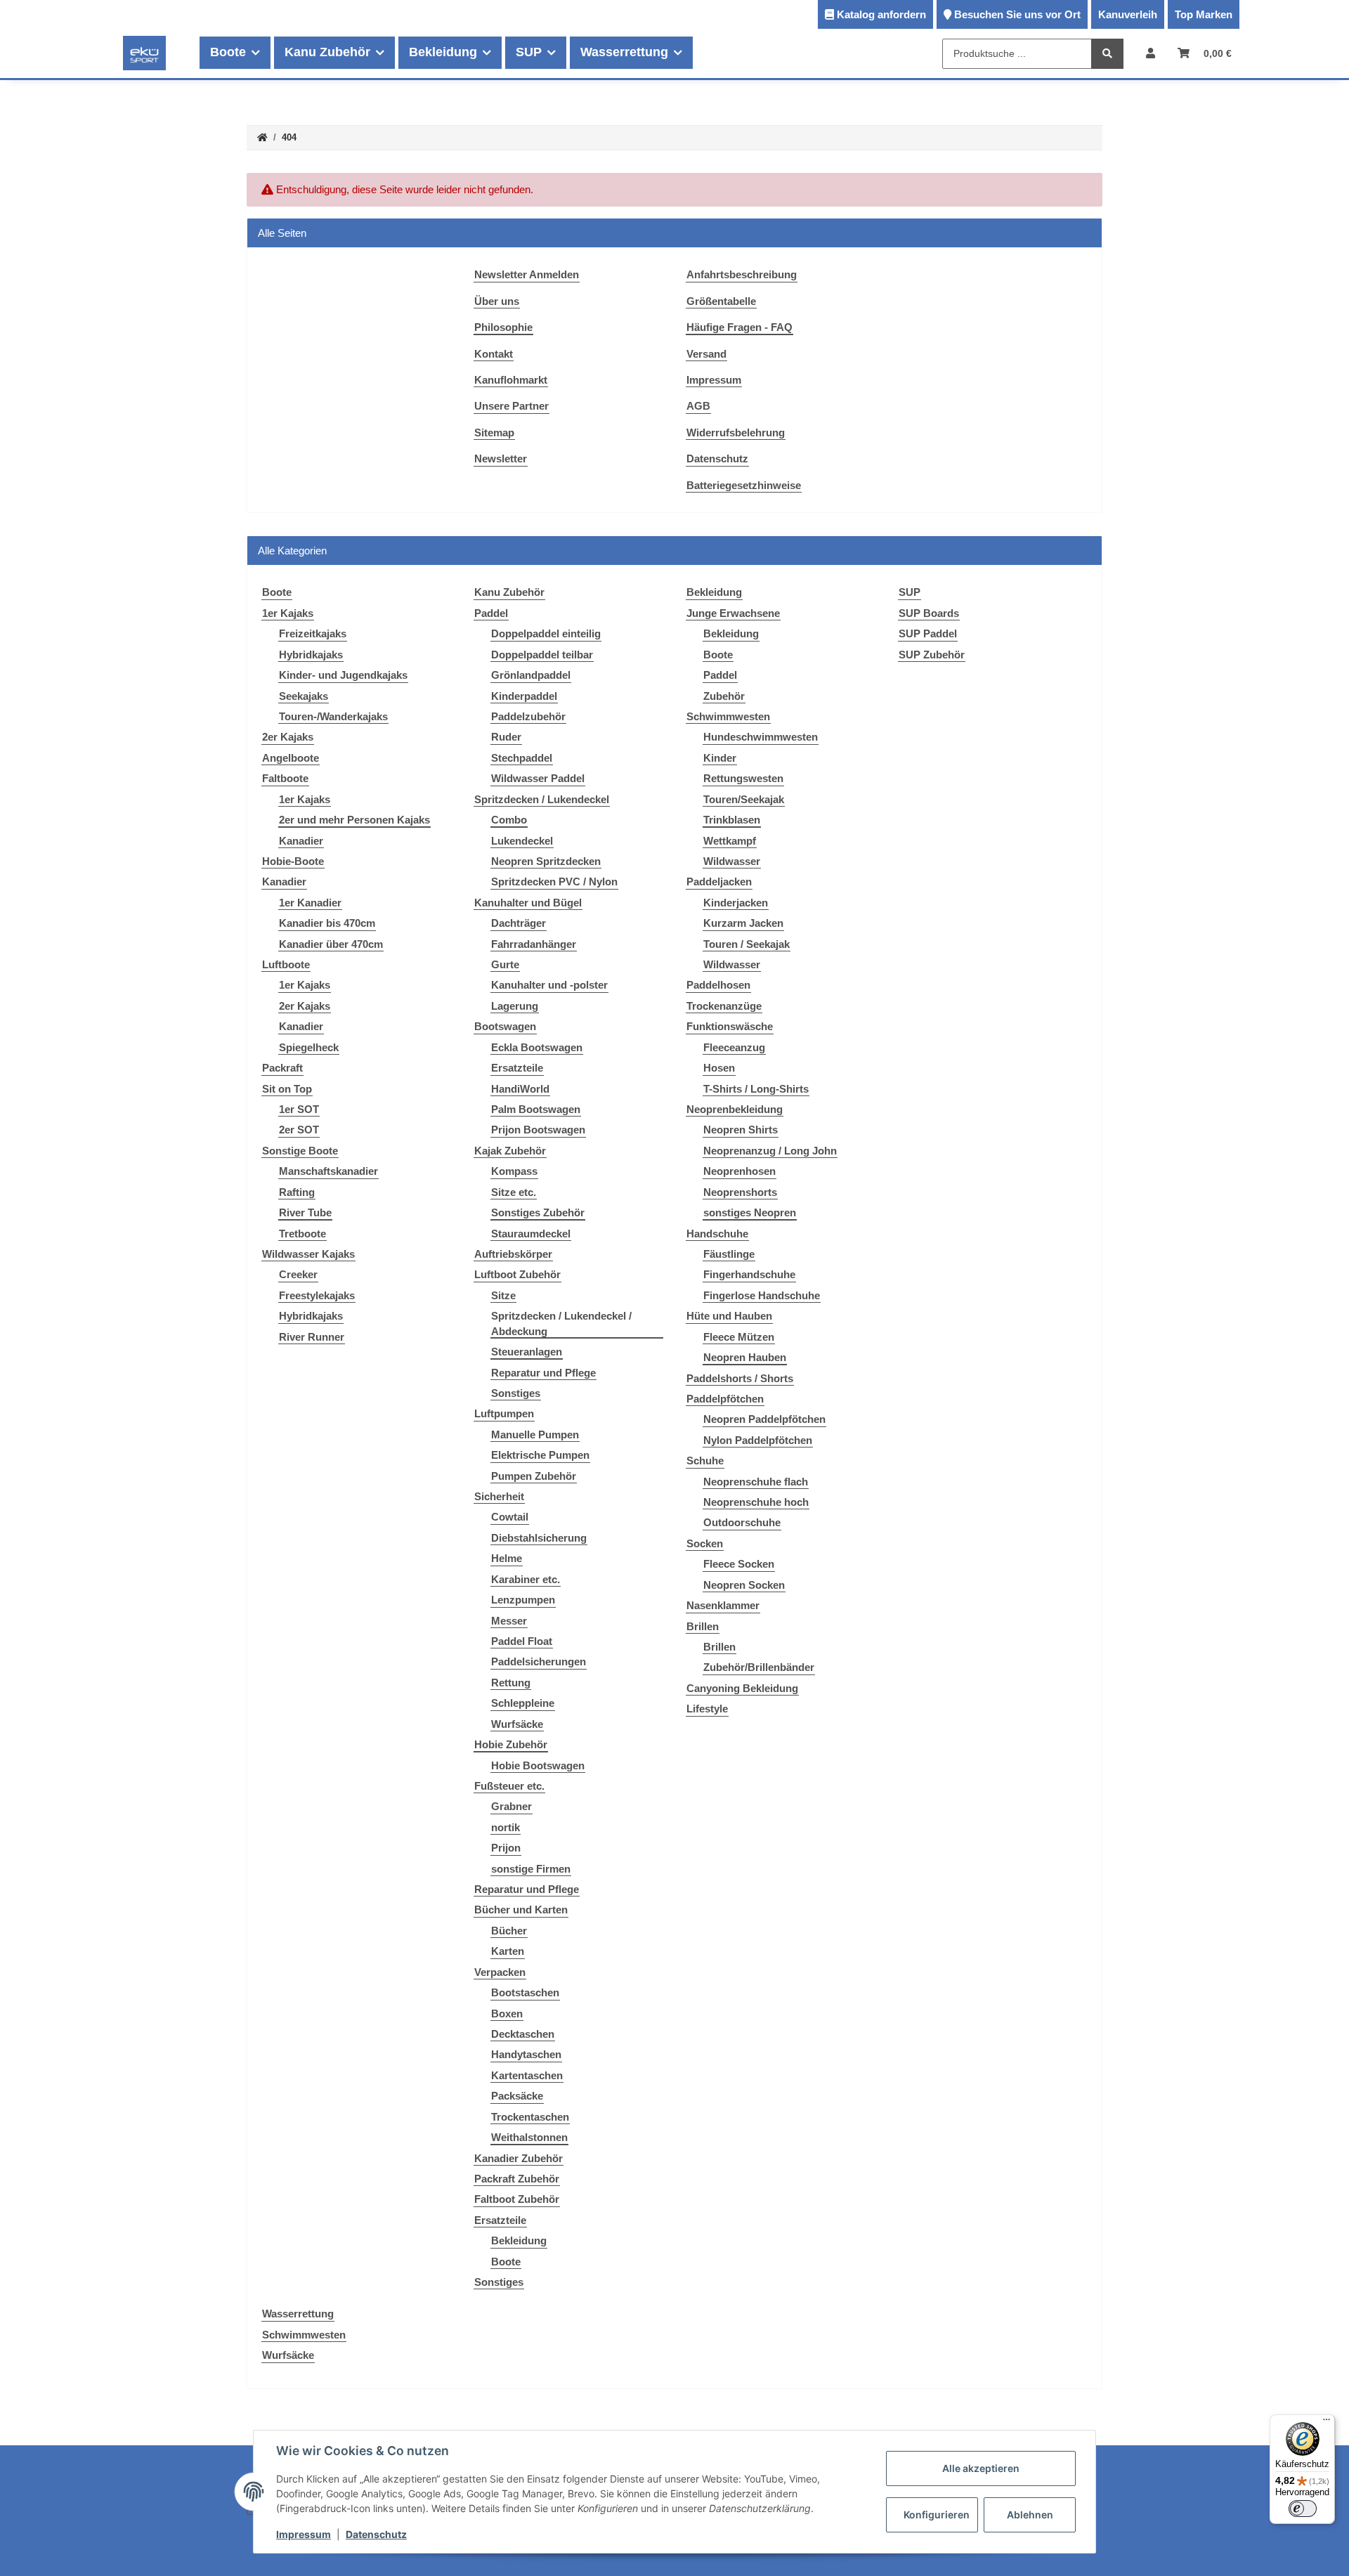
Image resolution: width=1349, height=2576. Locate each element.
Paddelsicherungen (539, 1661)
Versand (706, 354)
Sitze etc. (514, 1192)
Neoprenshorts (740, 1192)
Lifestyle (707, 1709)
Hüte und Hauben (729, 1316)
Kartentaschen (527, 2075)
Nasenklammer (723, 1605)
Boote (506, 2262)
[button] (1151, 53)
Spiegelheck (309, 1047)
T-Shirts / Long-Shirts (756, 1089)
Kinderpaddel (524, 696)
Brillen (703, 1626)
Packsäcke (517, 2096)
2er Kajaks (288, 737)
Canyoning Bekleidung (742, 1688)
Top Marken (1204, 14)
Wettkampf (730, 841)
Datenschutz (717, 458)
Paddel (491, 613)
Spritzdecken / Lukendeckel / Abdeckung (561, 1323)
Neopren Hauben (745, 1357)
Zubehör (724, 696)
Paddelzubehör (528, 716)
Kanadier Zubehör (519, 2158)
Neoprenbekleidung (735, 1109)
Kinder (720, 758)
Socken (705, 1543)
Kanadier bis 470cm (327, 923)
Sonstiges (516, 1393)
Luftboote (286, 964)
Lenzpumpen (523, 1600)
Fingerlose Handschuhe (762, 1295)
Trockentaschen (530, 2117)
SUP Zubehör (932, 655)
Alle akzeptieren (981, 2468)
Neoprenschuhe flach (756, 1482)
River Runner (312, 1337)
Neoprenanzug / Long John (770, 1151)
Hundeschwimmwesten (761, 737)
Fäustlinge (729, 1254)
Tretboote (302, 1234)
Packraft (282, 1068)
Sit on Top (287, 1089)
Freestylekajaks (317, 1295)
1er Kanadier (310, 903)
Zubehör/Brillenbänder (759, 1667)
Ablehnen (1030, 2515)
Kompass (514, 1171)
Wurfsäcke (517, 1724)
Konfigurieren (937, 2515)
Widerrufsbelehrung (736, 432)
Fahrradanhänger (534, 944)
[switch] (1303, 2509)
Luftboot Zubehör (517, 1274)
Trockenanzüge (724, 1006)
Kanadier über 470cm (331, 944)
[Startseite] (262, 138)
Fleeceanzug (734, 1047)
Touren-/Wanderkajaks (333, 716)
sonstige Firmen (531, 1869)
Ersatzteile (517, 1068)
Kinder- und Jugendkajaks (343, 675)
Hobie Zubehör (511, 1744)
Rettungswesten (743, 778)
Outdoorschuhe (742, 1522)
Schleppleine (523, 1703)
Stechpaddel (522, 758)
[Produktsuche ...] (1107, 54)
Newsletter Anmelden (527, 274)
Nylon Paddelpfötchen (758, 1440)
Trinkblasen (732, 820)
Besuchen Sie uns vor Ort (1017, 14)
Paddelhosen (718, 985)
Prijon (506, 1848)
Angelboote (291, 758)
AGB (698, 406)
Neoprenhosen (739, 1171)
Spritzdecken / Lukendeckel (542, 799)
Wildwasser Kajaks (308, 1254)
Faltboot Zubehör (517, 2199)
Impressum (714, 380)
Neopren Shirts (741, 1130)
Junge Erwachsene (733, 613)
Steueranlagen (527, 1352)
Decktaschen (523, 2034)
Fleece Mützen (739, 1337)
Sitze (503, 1295)
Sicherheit (499, 1496)
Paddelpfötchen (725, 1399)
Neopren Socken (744, 1585)
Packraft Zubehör (517, 2179)
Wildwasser (732, 861)
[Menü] (1327, 2423)
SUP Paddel (928, 633)
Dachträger (519, 923)
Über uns (497, 301)
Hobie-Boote (293, 861)
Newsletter (501, 458)
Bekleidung (519, 2240)
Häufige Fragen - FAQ (739, 327)
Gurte (505, 964)
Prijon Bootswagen (538, 1130)
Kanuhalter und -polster (549, 985)
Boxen (507, 2014)
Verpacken (500, 1972)
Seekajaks (304, 696)
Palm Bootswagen (536, 1109)
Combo (509, 820)
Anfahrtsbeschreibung (742, 274)
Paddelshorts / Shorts (740, 1378)
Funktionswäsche (730, 1026)
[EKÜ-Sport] (144, 53)
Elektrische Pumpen (540, 1455)
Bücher (509, 1931)
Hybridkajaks (311, 655)
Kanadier (301, 841)
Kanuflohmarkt (511, 380)
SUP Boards (929, 613)
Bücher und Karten (521, 1910)
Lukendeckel (522, 841)
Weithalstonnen (529, 2137)
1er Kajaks (288, 613)
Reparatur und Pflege (543, 1373)
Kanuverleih (1128, 14)
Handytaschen (526, 2054)
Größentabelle (721, 301)
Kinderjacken (736, 903)
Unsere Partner (511, 406)
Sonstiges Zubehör (538, 1212)
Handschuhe (717, 1234)
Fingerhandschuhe (749, 1274)
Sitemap (494, 432)
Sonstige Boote (300, 1151)
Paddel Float (522, 1641)
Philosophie (503, 327)
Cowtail (510, 1517)
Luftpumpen (504, 1413)
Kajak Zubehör (510, 1151)
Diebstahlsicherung (539, 1538)
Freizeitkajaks (313, 633)
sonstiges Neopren (750, 1212)
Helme (507, 1558)
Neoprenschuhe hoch (756, 1502)
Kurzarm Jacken (743, 923)
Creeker (298, 1274)
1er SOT (299, 1109)
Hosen (719, 1068)
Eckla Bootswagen (537, 1047)
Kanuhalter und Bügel (528, 903)
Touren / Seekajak (747, 944)
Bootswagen (505, 1026)
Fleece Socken (739, 1564)
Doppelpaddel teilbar (542, 655)
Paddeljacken (719, 882)
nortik (506, 1827)
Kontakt (494, 354)
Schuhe (705, 1461)
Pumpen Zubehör (534, 1476)
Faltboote (285, 778)
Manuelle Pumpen (535, 1435)
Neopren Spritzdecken (546, 861)
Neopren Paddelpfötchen (764, 1419)
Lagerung (515, 1006)
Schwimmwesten (728, 716)
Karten (508, 1951)
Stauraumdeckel (531, 1234)
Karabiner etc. (526, 1579)
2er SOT (299, 1130)
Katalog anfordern (881, 14)
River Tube (305, 1212)
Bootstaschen (525, 1992)
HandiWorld (520, 1089)
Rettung (511, 1683)
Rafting (297, 1192)
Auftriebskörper (513, 1254)
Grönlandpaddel (531, 675)
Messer (509, 1621)
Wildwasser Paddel (538, 778)
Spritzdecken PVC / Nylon (554, 882)
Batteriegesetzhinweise (744, 485)
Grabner (511, 1806)
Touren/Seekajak (744, 799)
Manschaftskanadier (328, 1171)
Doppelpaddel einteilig (546, 633)
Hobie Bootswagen (538, 1765)
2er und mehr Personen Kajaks (354, 820)
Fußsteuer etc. (509, 1786)
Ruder (506, 737)
